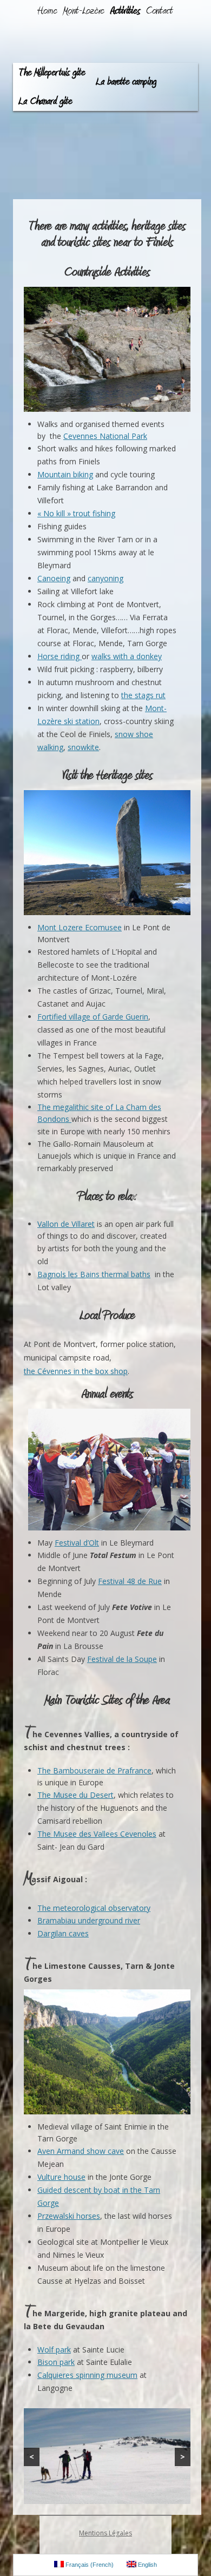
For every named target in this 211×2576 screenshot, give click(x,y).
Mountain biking (65, 474)
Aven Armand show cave (81, 2151)
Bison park (56, 2362)
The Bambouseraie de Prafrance (94, 1770)
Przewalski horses (69, 2216)
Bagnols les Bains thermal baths (94, 1274)
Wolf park (54, 2350)
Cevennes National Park (105, 436)
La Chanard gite (45, 101)
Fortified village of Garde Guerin (93, 1017)
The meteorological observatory (94, 1908)
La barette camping (126, 82)
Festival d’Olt (77, 1543)
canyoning (105, 578)
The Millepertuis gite (52, 73)
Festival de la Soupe (122, 1659)
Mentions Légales (105, 2533)
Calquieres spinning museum (87, 2375)
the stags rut (143, 695)
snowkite (83, 747)
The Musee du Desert (75, 1795)
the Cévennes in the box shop (76, 1371)
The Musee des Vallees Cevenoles (97, 1834)
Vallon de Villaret (66, 1224)
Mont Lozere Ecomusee (80, 927)
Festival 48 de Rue (130, 1581)
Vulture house (61, 2177)
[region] (107, 2456)
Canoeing (54, 578)
